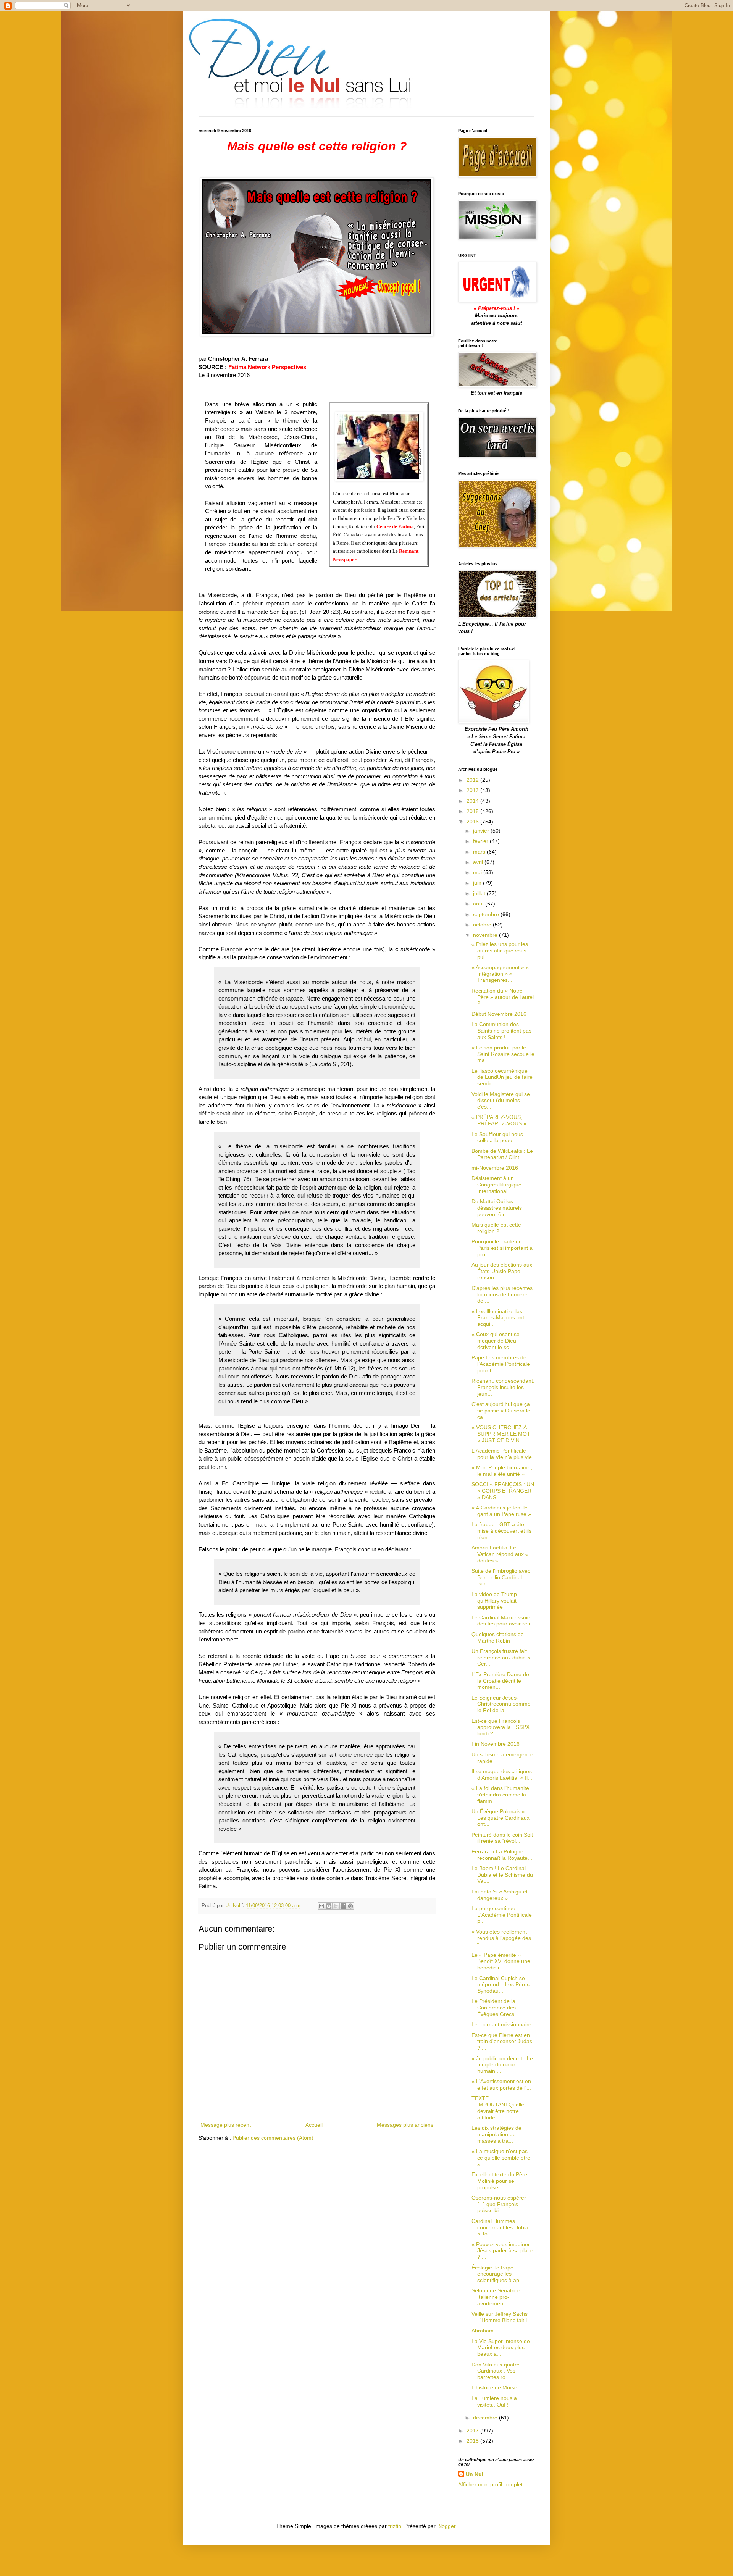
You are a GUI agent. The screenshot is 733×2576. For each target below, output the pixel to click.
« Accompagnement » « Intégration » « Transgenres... (500, 974)
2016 (473, 822)
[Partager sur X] (336, 1906)
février (481, 841)
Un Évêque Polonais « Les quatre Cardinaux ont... (501, 1818)
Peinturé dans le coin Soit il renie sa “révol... (502, 1838)
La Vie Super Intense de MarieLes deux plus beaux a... (501, 2348)
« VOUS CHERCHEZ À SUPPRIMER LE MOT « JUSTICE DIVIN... (501, 1434)
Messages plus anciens (405, 2125)
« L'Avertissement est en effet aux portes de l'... (501, 2085)
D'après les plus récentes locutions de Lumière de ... (502, 1294)
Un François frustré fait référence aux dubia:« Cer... (501, 1658)
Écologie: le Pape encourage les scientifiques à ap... (498, 2274)
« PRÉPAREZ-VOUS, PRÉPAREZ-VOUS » (499, 1120)
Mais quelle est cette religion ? (496, 1228)
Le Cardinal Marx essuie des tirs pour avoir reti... (503, 1621)
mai (478, 872)
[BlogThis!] (329, 1906)
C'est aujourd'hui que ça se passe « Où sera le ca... (501, 1411)
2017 (473, 2431)
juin (478, 883)
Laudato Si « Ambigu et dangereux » (500, 1895)
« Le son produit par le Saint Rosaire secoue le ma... (503, 1054)
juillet (480, 893)
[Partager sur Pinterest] (350, 1906)
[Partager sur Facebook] (343, 1906)
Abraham (483, 2331)
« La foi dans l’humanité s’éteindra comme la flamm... (500, 1795)
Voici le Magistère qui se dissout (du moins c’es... (501, 1101)
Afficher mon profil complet (490, 2484)
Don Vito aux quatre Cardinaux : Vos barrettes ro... (496, 2371)
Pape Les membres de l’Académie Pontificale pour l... (501, 1364)
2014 (473, 801)
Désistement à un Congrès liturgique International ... (496, 1185)
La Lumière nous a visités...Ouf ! (494, 2401)
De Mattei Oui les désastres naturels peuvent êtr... (497, 1208)
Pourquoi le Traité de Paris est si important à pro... (502, 1248)
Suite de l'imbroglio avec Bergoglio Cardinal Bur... (501, 1577)
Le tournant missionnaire (501, 2024)
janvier (482, 831)
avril (479, 862)
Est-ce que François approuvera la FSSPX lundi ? (501, 1727)
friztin (395, 2526)
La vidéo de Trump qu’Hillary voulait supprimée (494, 1601)
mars (480, 852)
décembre (486, 2418)
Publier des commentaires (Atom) (273, 2138)
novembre (486, 935)
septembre (487, 914)
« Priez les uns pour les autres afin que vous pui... (500, 951)
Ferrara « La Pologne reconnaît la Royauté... (502, 1855)
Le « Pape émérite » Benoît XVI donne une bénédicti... (501, 1961)
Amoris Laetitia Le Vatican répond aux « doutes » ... (500, 1554)
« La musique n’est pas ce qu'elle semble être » (501, 2158)
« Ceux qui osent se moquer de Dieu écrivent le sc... (496, 1341)
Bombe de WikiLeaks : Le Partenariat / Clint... (502, 1154)
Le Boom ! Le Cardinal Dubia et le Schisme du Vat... (502, 1875)
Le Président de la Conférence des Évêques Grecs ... (496, 2008)
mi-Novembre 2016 (495, 1168)
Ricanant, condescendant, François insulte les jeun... (503, 1387)
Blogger (446, 2526)
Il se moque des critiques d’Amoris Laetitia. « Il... (502, 1775)
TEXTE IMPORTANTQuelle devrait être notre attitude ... (498, 2108)
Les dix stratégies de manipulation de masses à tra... (496, 2134)
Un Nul (475, 2474)
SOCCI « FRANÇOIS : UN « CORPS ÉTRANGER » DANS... (503, 1491)
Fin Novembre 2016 (496, 1744)
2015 (473, 811)
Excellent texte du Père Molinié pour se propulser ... (499, 2181)
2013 (473, 790)
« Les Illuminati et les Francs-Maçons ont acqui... (498, 1318)
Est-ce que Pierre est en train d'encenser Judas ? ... (502, 2042)
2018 (473, 2441)
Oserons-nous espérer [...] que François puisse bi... (499, 2204)
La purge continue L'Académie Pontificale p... (502, 1915)
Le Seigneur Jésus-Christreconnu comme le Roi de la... (501, 1704)
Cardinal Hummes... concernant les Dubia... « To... (502, 2227)
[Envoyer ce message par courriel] (321, 1906)
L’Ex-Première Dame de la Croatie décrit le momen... (500, 1681)
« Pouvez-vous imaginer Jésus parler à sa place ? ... (502, 2251)
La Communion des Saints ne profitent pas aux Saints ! (501, 1031)
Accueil (314, 2125)
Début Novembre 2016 (499, 1014)
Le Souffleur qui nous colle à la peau (497, 1137)
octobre (483, 925)
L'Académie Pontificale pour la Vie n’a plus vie (502, 1454)
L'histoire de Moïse (494, 2387)
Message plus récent (226, 2125)
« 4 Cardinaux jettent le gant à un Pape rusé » (501, 1511)
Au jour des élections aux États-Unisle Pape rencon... (502, 1271)
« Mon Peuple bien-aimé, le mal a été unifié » (502, 1471)
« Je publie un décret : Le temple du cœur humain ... (502, 2065)
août (479, 904)
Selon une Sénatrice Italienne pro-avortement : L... (496, 2297)
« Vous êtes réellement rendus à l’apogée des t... (501, 1938)
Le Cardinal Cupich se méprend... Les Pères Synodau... (501, 1985)
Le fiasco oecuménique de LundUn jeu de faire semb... (502, 1077)
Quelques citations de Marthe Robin (498, 1637)
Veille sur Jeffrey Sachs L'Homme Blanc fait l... (501, 2317)
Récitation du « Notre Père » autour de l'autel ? (503, 997)
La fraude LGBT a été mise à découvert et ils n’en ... (501, 1531)
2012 (473, 780)
